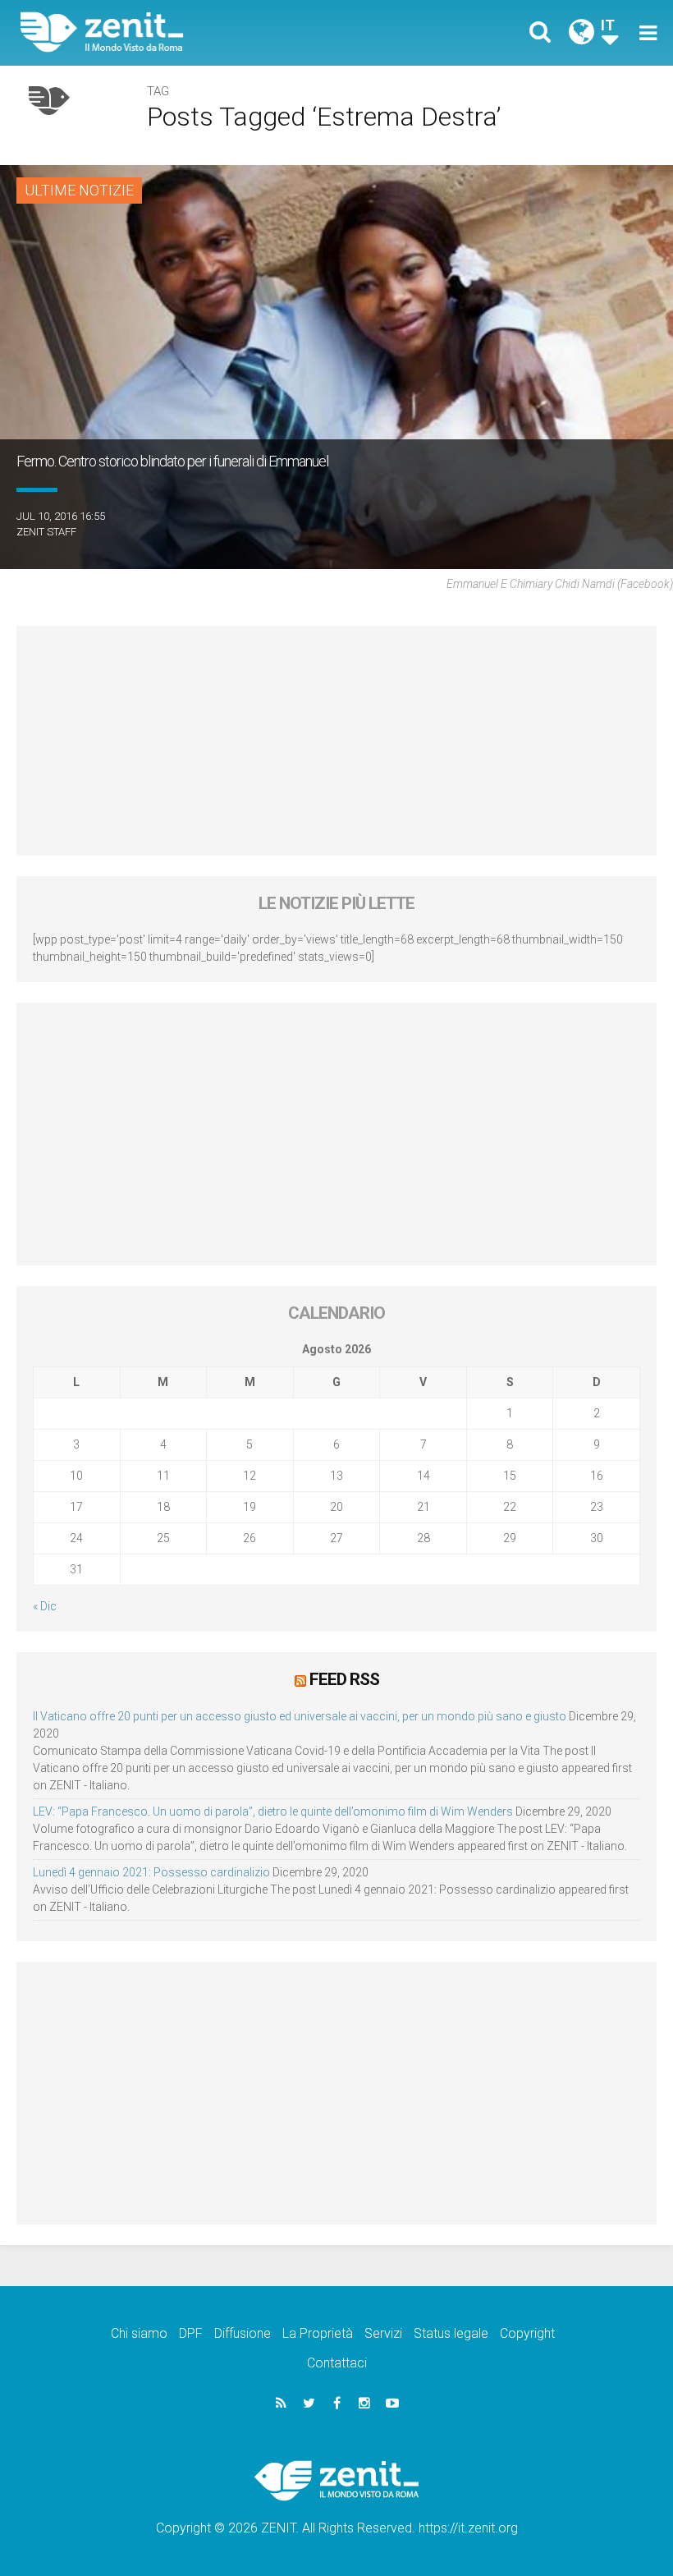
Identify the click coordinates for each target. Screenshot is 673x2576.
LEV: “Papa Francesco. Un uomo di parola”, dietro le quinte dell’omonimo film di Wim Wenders (273, 1811)
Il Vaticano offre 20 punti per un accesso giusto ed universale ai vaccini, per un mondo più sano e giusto (300, 1716)
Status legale (451, 2333)
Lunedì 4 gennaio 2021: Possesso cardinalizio (151, 1872)
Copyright (527, 2333)
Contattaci (337, 2363)
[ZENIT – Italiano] (189, 32)
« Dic (45, 1606)
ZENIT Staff (46, 532)
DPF (191, 2333)
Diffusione (243, 2333)
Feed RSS (344, 1679)
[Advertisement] (336, 741)
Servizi (383, 2333)
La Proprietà (318, 2333)
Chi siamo (139, 2333)
